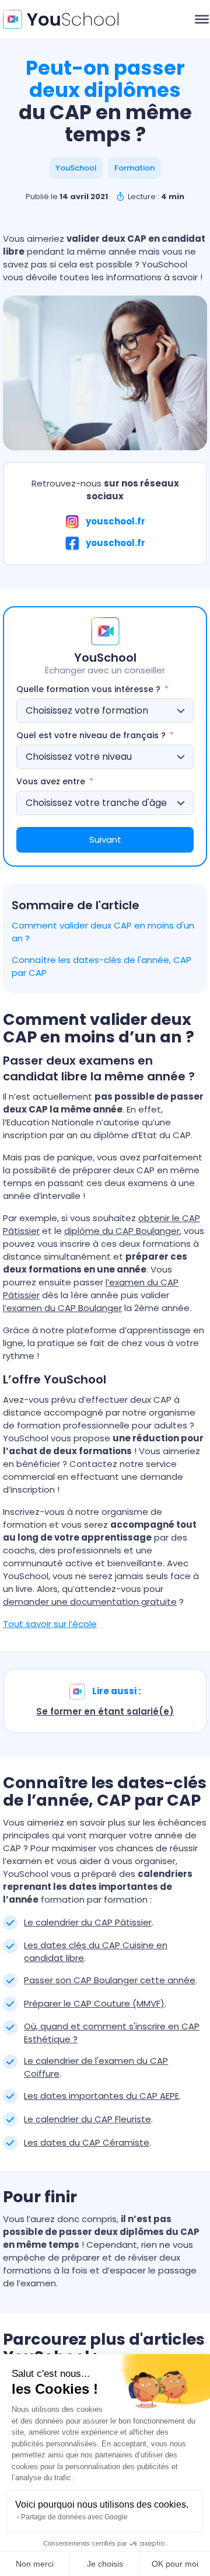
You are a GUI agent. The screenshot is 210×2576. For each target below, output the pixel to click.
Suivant (105, 839)
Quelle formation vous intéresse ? (88, 689)
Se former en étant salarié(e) (105, 1711)
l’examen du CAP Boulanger (62, 1308)
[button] (76, 168)
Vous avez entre (52, 781)
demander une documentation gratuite (90, 1602)
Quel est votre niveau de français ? (91, 735)
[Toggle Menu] (202, 19)
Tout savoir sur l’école (50, 1624)
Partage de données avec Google (74, 2517)
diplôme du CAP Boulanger (122, 1231)
